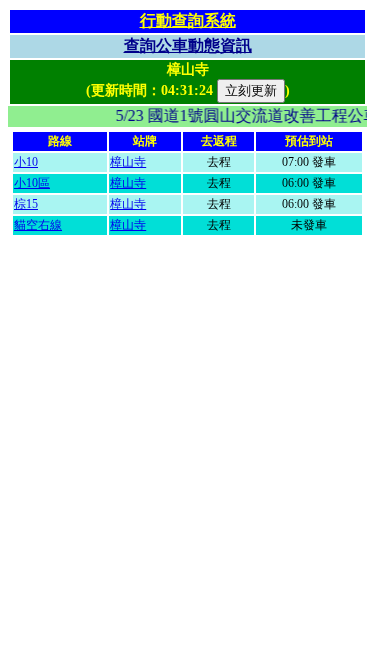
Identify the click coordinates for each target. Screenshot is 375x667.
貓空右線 (38, 225)
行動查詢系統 (188, 20)
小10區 (32, 183)
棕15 (26, 204)
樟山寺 (128, 162)
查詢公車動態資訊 (188, 45)
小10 (26, 162)
